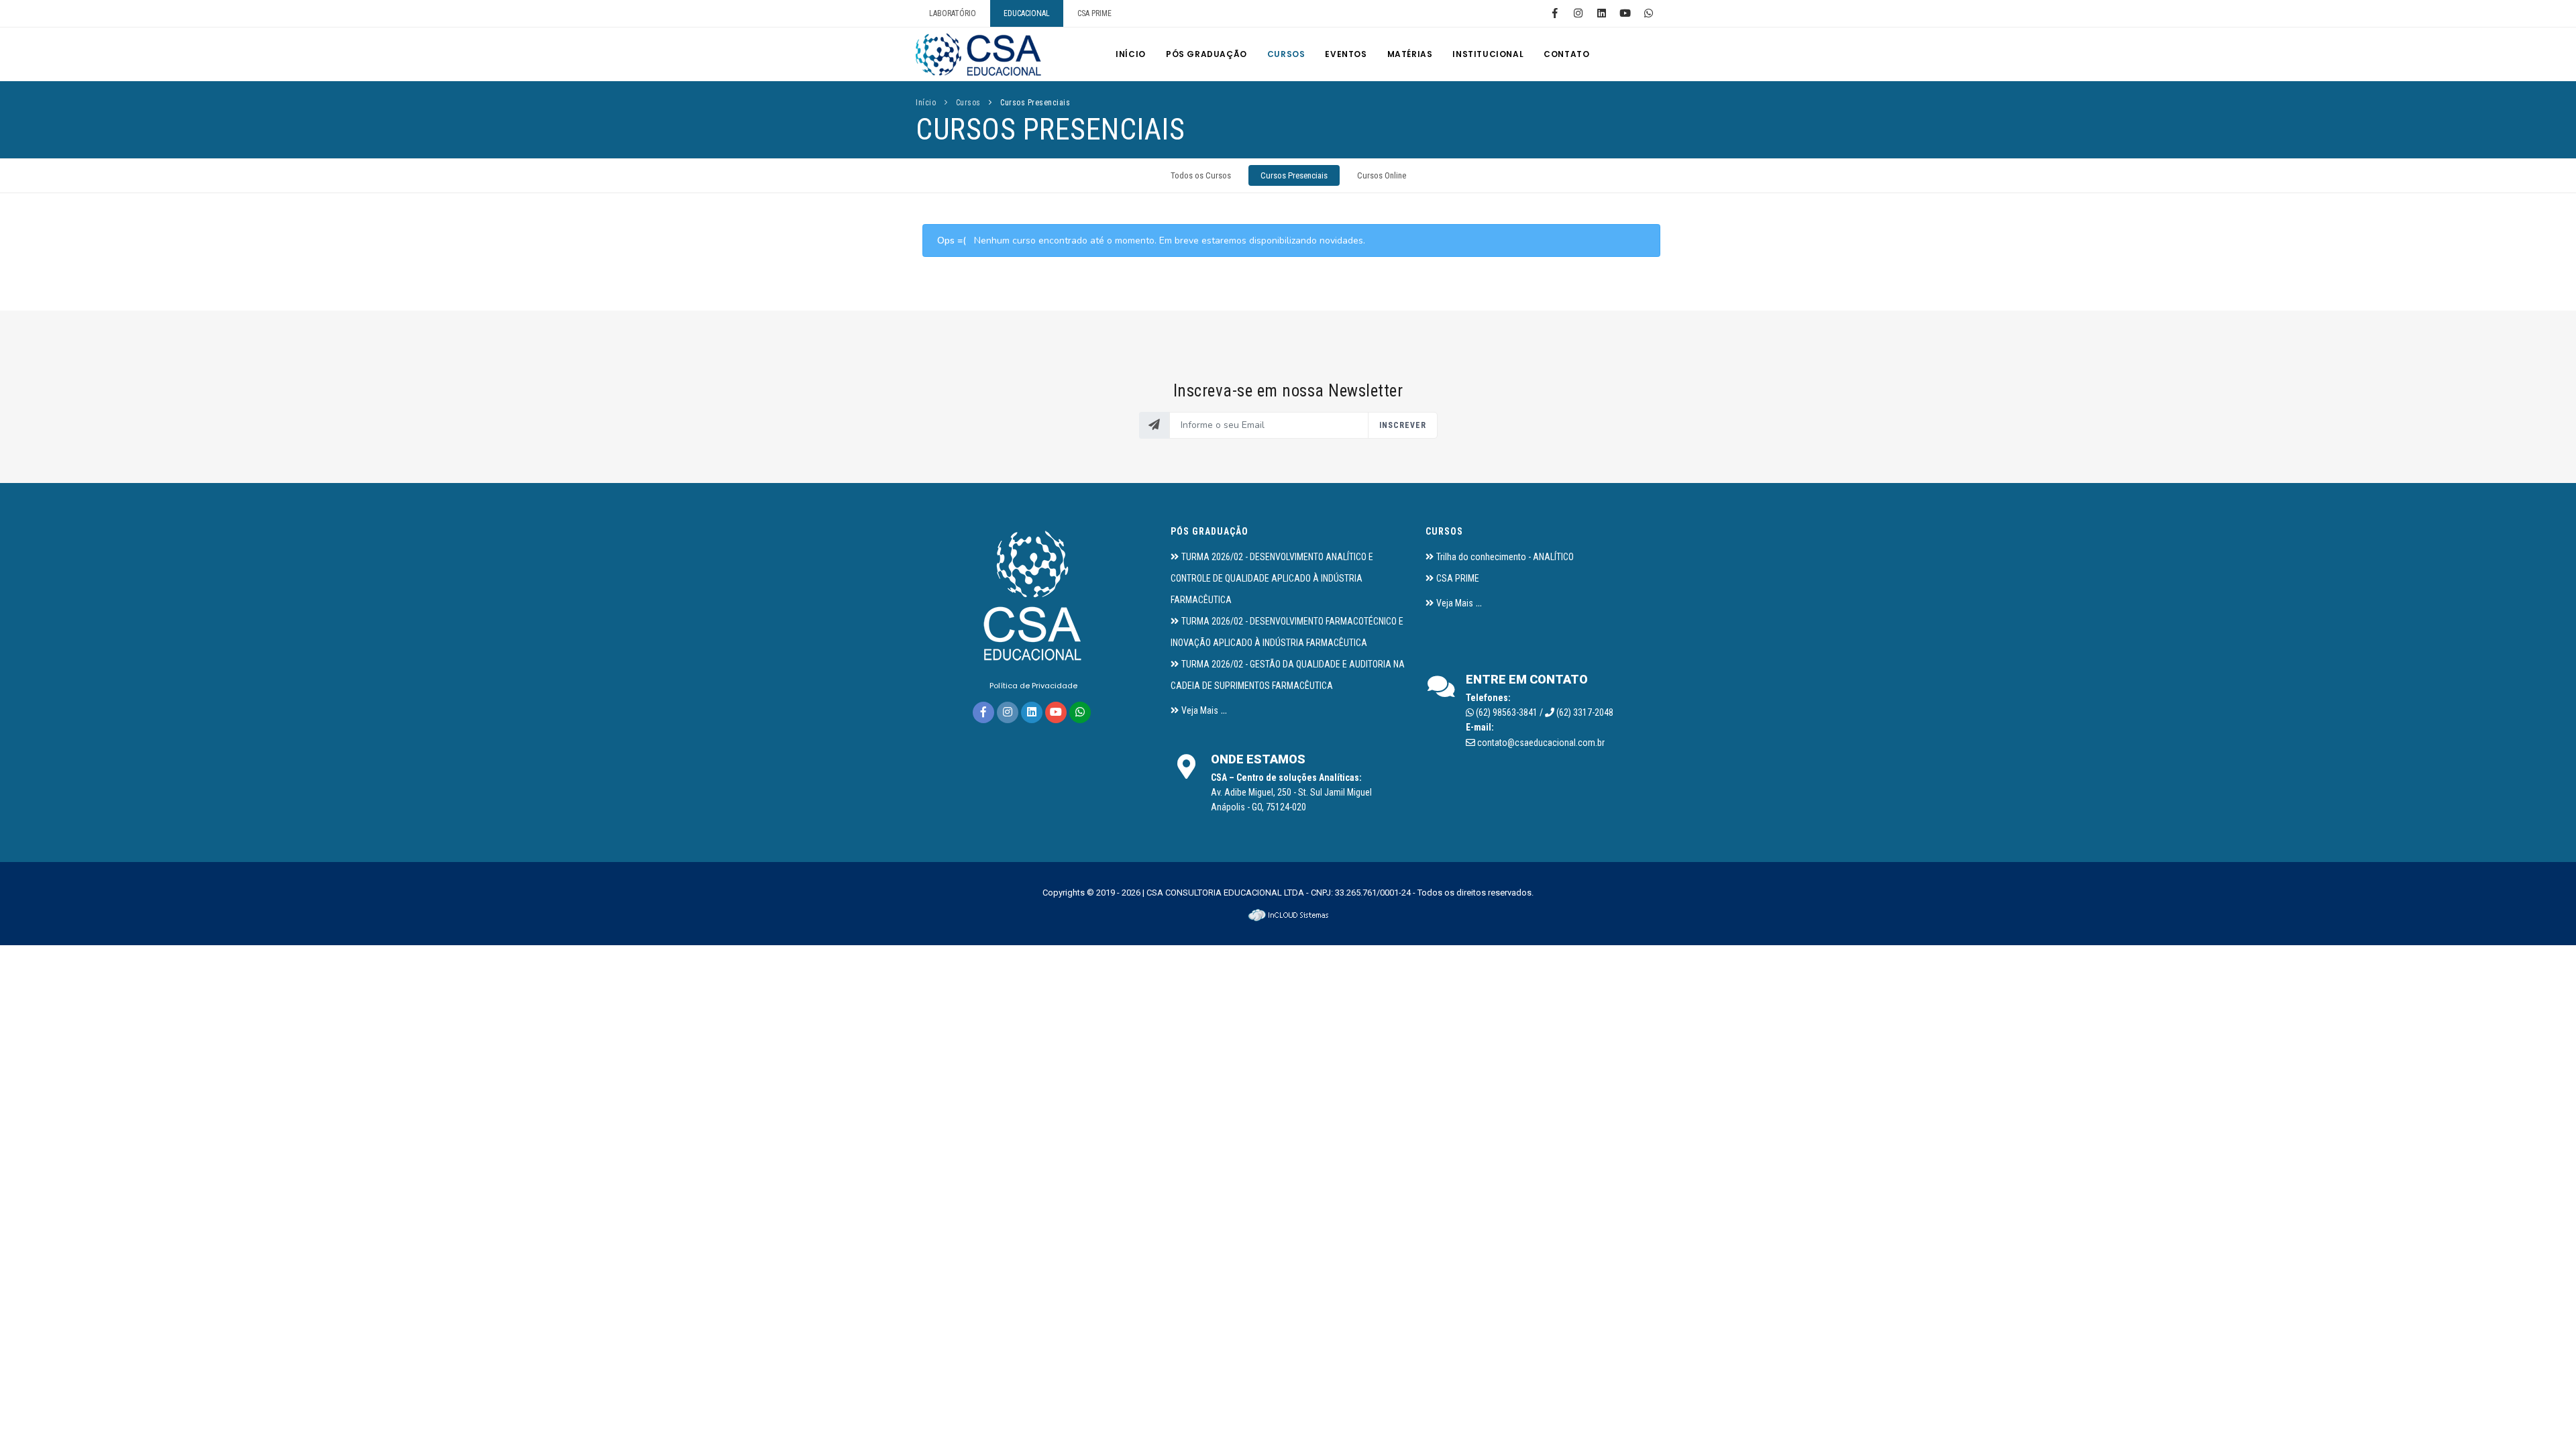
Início (1131, 54)
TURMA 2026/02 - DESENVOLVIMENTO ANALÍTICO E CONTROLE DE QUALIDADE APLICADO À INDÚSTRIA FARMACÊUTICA (1272, 578)
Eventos (1346, 54)
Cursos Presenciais (1035, 103)
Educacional (1027, 13)
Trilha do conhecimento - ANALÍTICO (1505, 557)
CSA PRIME (1094, 13)
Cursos (1286, 54)
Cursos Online (1382, 175)
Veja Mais (1200, 710)
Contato (1566, 54)
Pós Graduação (1206, 54)
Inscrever (1403, 425)
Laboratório (953, 13)
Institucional (1488, 54)
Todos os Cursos (1201, 175)
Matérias (1410, 54)
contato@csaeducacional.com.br (1541, 743)
